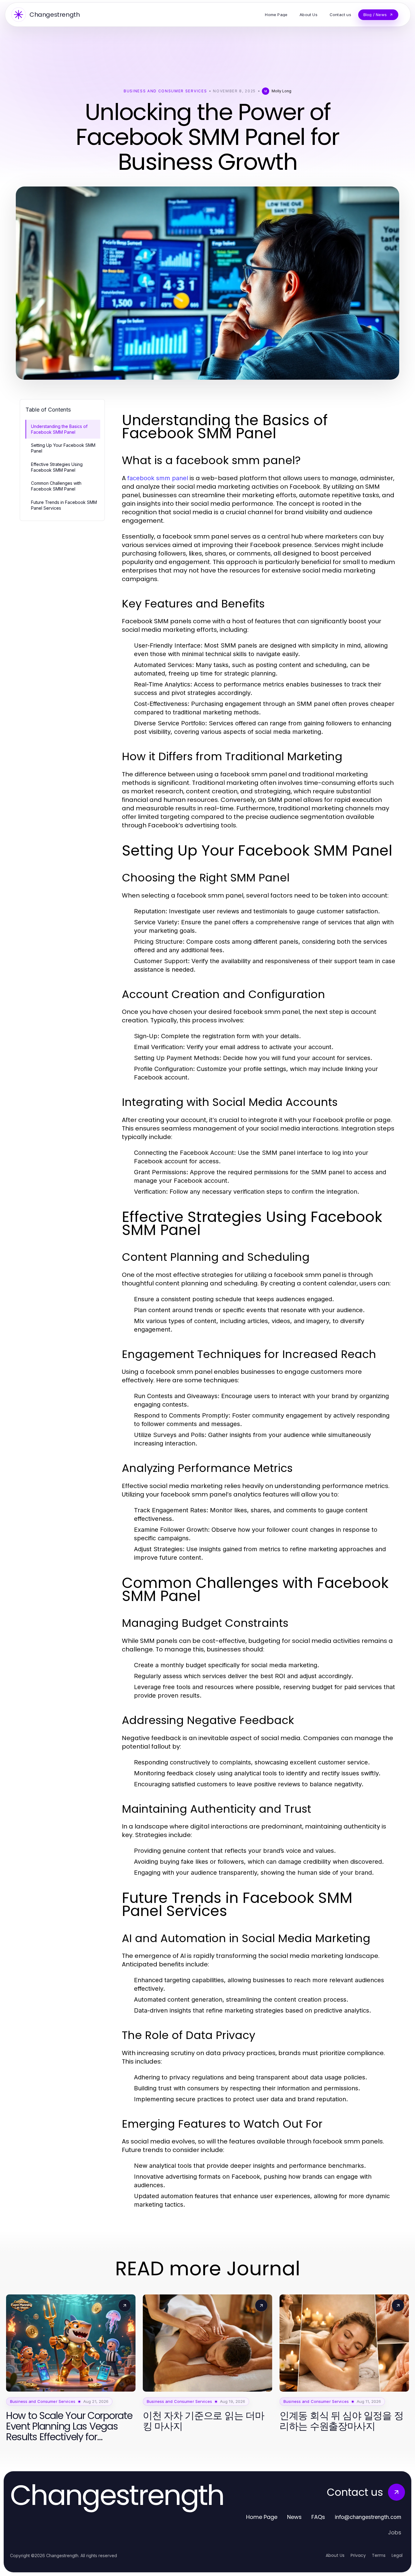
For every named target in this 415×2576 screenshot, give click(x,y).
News (294, 2517)
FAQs (318, 2517)
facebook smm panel (158, 478)
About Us (335, 2555)
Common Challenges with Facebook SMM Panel (56, 486)
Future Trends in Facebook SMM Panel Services (64, 505)
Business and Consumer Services (165, 91)
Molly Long (281, 91)
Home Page (262, 2517)
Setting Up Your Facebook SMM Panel (63, 448)
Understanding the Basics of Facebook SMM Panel (59, 429)
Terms (379, 2555)
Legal (397, 2555)
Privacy (358, 2555)
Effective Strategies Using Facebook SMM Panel (57, 467)
